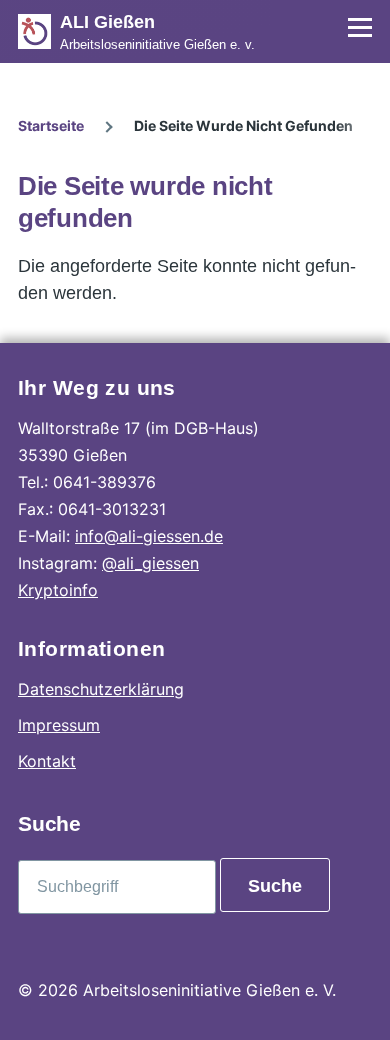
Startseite (51, 125)
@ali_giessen (150, 563)
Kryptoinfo (58, 590)
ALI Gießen (107, 22)
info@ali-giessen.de (149, 536)
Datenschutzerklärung (101, 689)
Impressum (59, 725)
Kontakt (47, 761)
